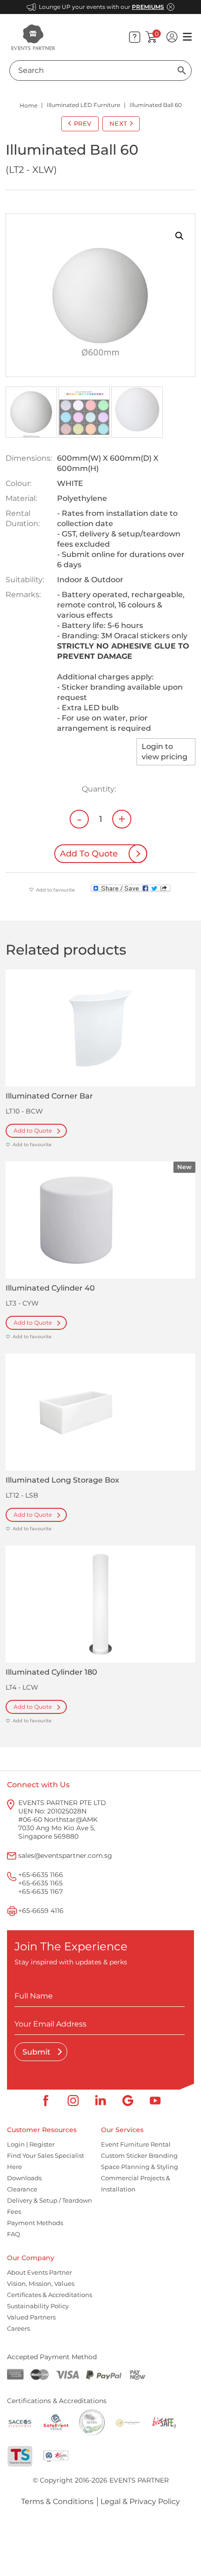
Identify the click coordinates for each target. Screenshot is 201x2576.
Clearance (22, 2189)
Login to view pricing (165, 752)
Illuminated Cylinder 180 (51, 1672)
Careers (18, 2328)
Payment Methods (35, 2223)
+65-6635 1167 (40, 1891)
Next (118, 123)
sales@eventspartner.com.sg (65, 1855)
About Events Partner (39, 2272)
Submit (37, 2052)
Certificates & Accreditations (50, 2295)
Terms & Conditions (57, 2501)
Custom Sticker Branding (139, 2155)
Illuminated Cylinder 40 (50, 1288)
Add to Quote (33, 1131)
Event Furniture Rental (136, 2144)
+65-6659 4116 (41, 1911)
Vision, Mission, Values (41, 2283)
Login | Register (31, 2144)
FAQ (14, 2234)
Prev (83, 123)
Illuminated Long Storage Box (62, 1480)
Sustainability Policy (38, 2306)
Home (29, 105)
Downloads (24, 2178)
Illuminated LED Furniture (83, 105)
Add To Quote (89, 854)
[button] (179, 236)
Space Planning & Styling (140, 2167)
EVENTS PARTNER (139, 2480)
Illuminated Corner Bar (49, 1096)
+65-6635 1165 (40, 1883)
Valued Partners (31, 2317)
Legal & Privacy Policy (140, 2501)
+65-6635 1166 (41, 1875)
